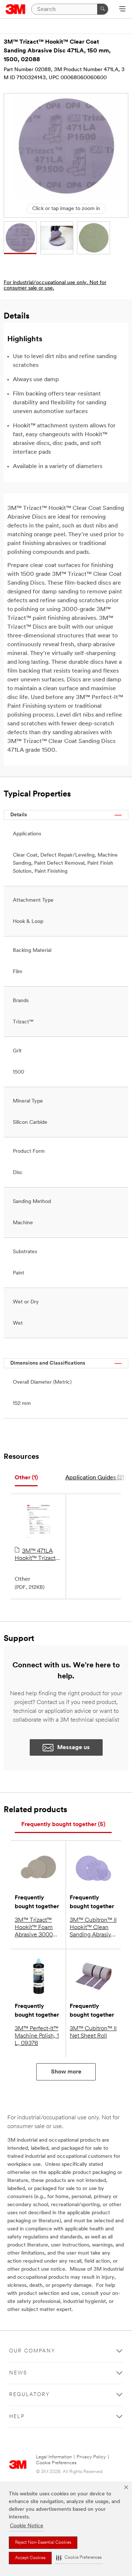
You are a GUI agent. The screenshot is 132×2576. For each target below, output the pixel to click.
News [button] (18, 2373)
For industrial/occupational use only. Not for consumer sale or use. (55, 286)
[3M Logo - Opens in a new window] (16, 9)
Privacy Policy (91, 2457)
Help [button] (17, 2417)
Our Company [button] (32, 2351)
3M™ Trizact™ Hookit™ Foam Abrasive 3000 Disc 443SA (34, 1928)
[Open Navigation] (122, 10)
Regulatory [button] (30, 2395)
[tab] (26, 1478)
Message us (74, 1748)
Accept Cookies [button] (30, 2558)
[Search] (103, 9)
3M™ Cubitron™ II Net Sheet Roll (93, 2032)
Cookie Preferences (56, 2463)
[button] (79, 2558)
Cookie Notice (27, 2526)
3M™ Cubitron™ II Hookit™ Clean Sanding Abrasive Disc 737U (93, 1928)
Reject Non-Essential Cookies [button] (43, 2543)
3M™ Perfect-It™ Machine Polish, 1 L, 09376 (37, 2036)
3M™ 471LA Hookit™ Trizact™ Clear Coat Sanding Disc (37, 1555)
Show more (66, 2072)
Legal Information (54, 2457)
